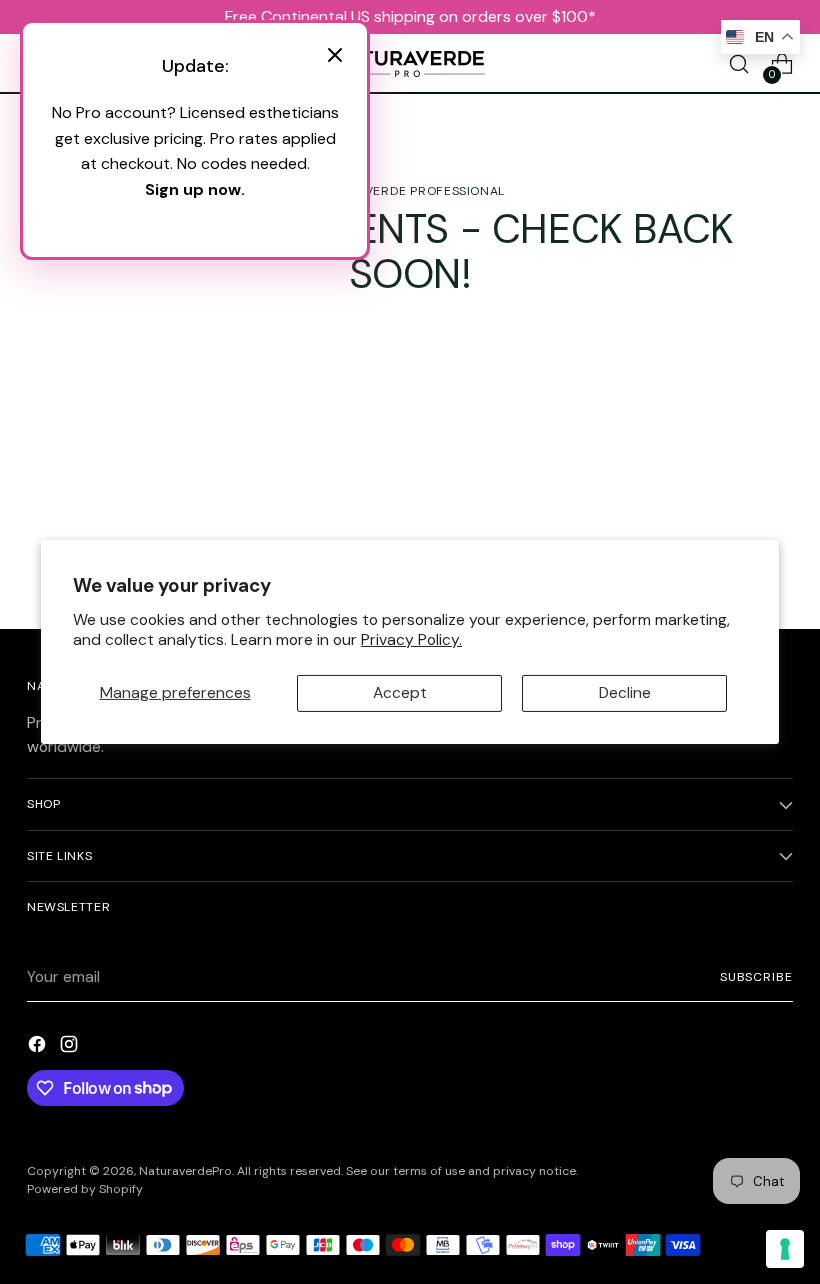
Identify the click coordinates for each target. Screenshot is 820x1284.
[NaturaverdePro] (410, 64)
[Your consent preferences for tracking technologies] (785, 1249)
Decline (625, 692)
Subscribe (756, 977)
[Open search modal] (739, 64)
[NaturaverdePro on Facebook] (39, 1047)
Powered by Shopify (85, 1189)
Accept (400, 692)
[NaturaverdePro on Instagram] (71, 1047)
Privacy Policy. (411, 639)
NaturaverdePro (185, 1171)
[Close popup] (335, 57)
